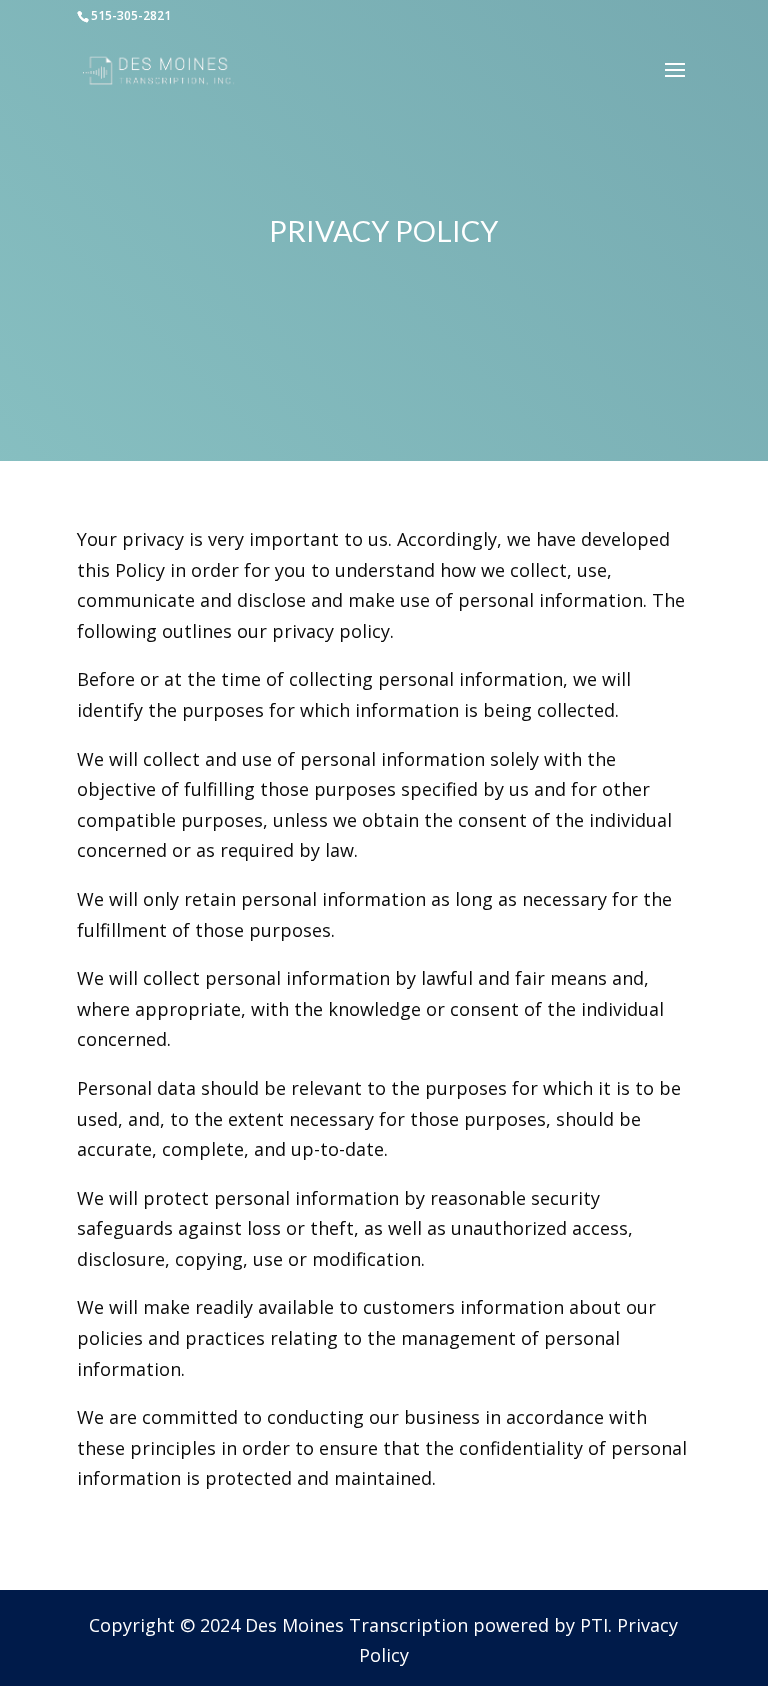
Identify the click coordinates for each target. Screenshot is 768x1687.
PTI (594, 1625)
